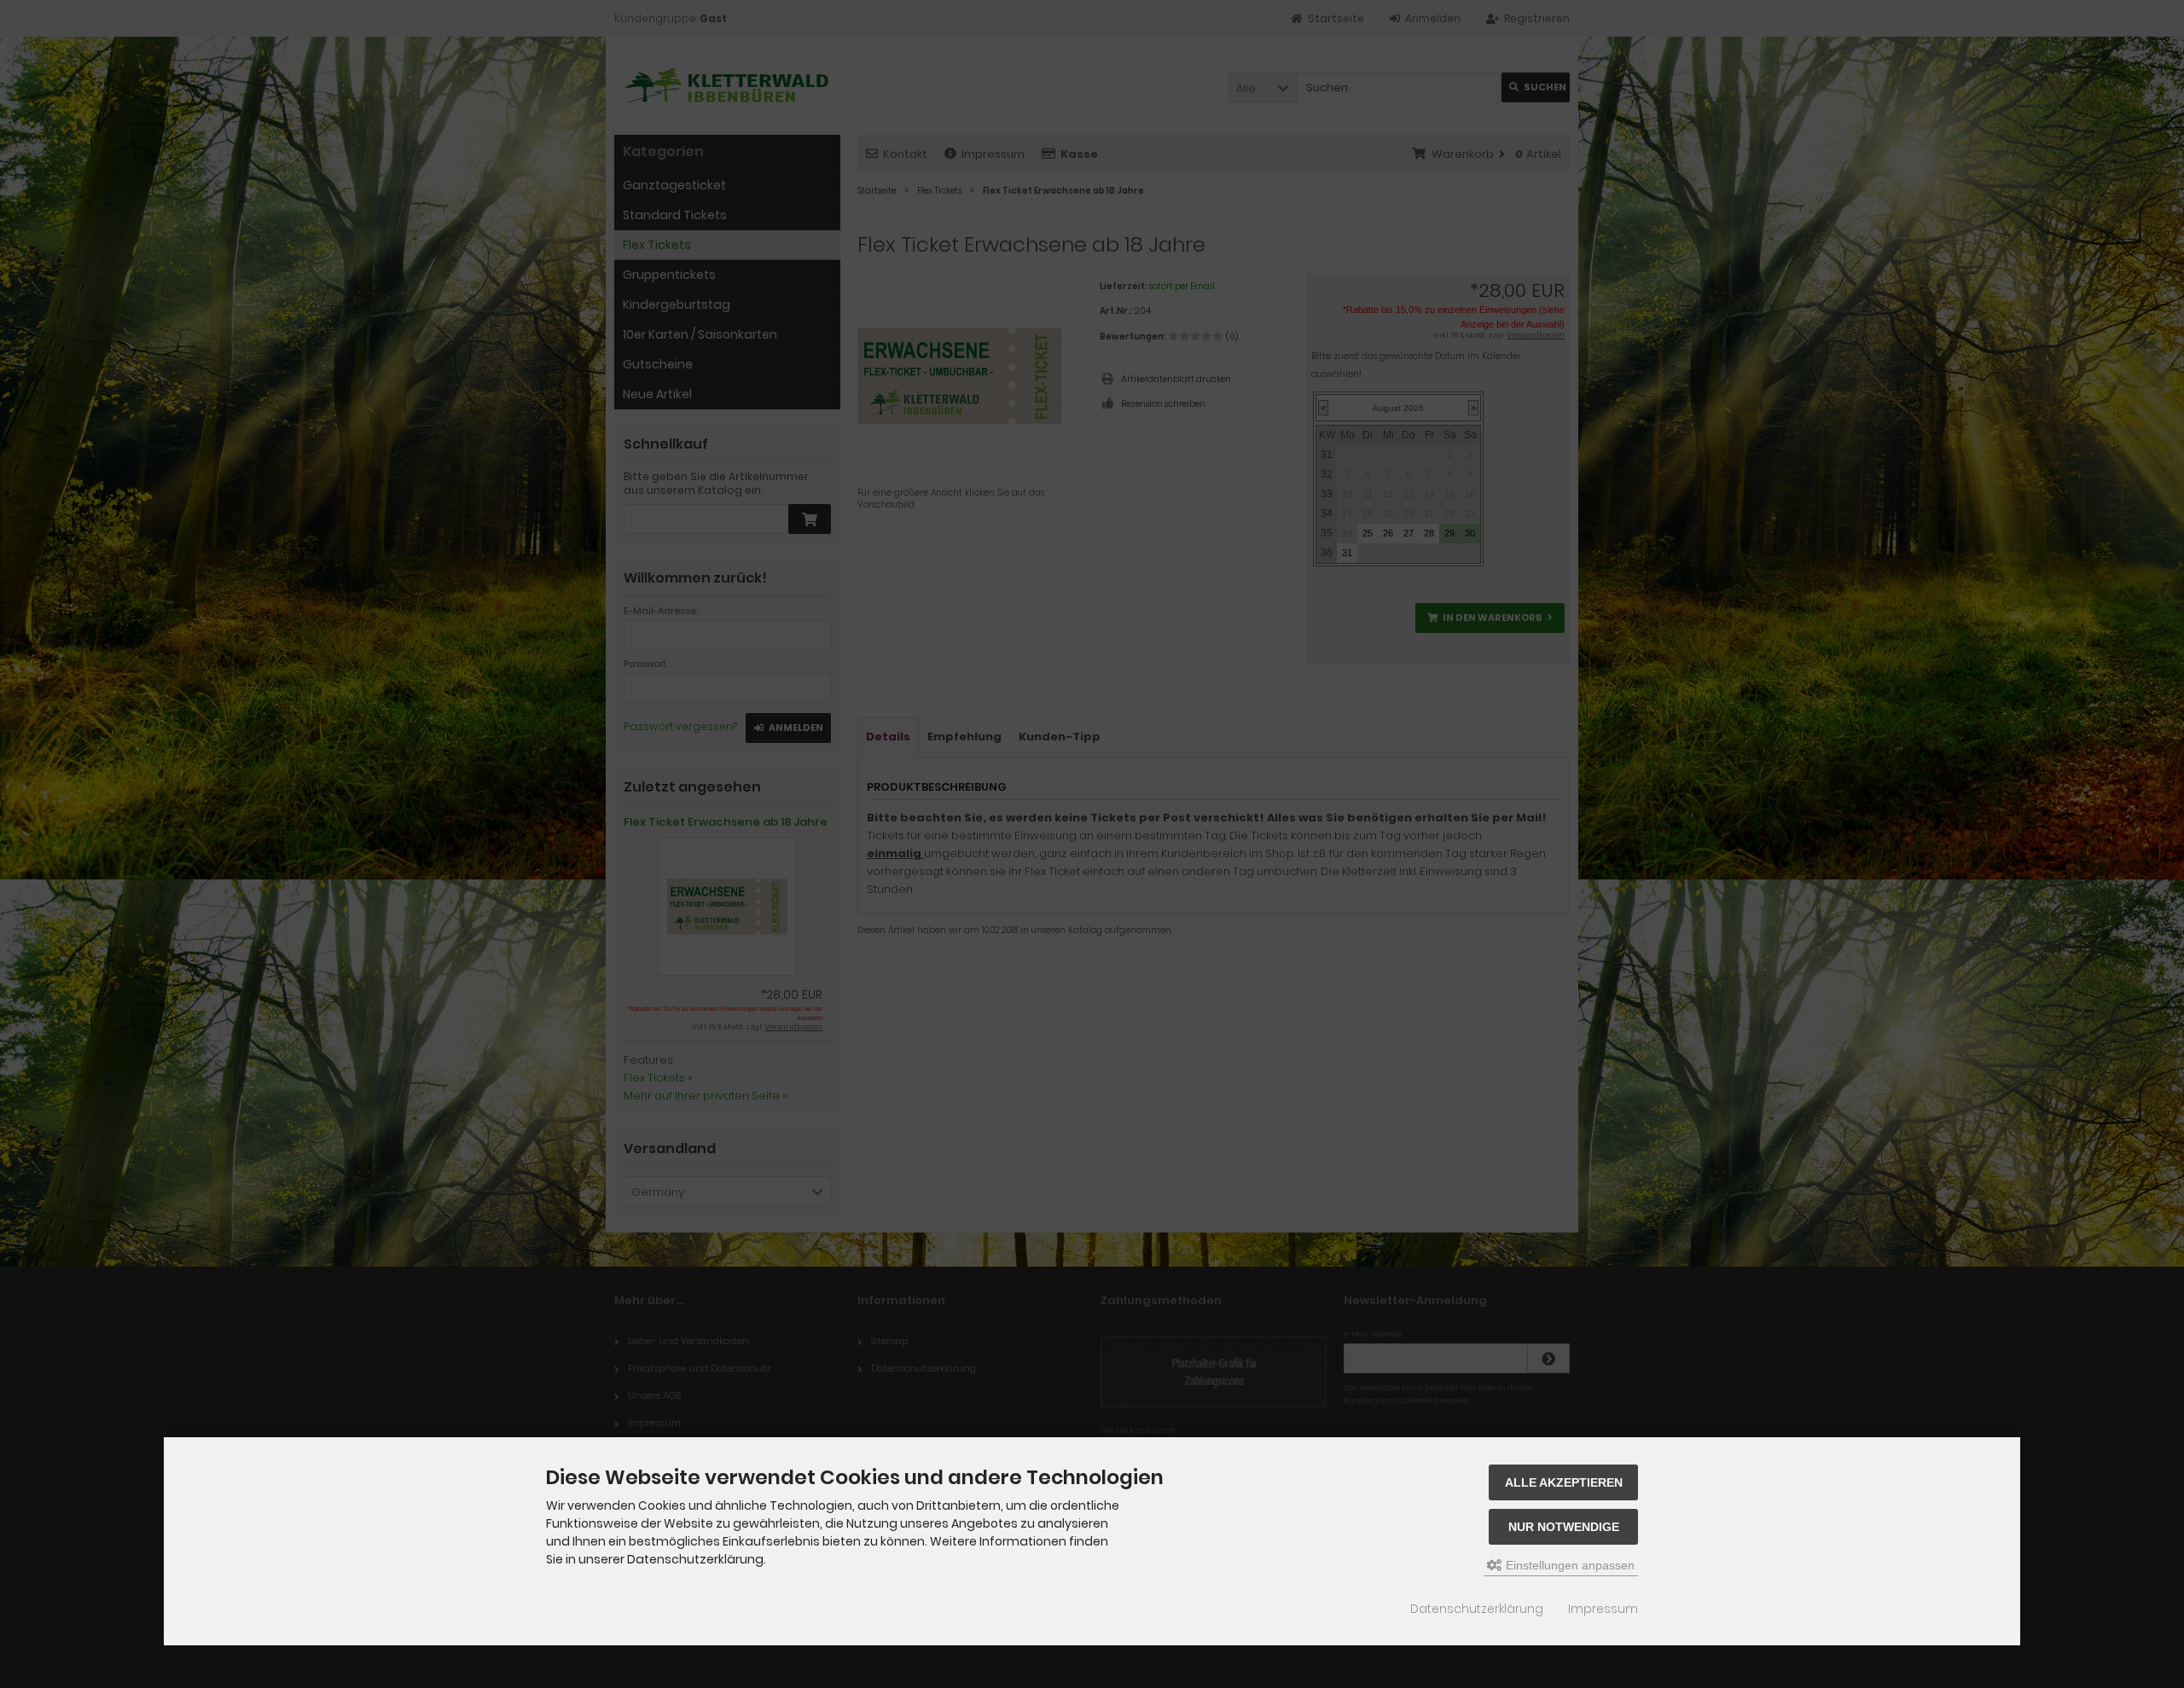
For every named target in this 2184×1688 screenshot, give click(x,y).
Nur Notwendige (1564, 1527)
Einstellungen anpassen (1568, 1565)
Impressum (1603, 1609)
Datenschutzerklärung (1477, 1609)
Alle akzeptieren (1564, 1482)
